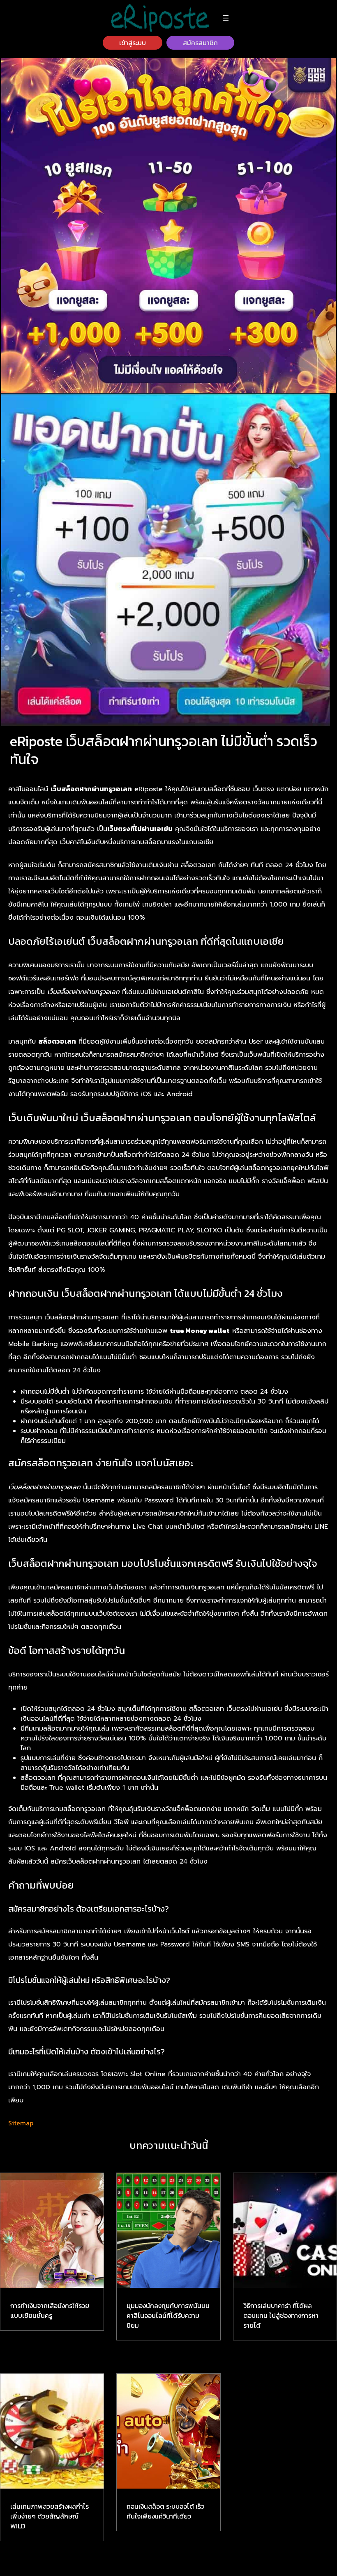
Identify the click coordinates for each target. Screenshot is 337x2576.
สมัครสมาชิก (200, 43)
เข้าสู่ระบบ (133, 43)
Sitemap (21, 2123)
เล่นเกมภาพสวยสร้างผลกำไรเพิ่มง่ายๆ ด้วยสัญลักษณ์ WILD (50, 2516)
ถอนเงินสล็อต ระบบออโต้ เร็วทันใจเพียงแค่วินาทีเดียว (165, 2511)
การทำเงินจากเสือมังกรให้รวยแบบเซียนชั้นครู (50, 2310)
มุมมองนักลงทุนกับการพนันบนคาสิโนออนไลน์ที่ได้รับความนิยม (168, 2315)
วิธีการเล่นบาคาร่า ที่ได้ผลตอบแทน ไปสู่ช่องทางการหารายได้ (281, 2315)
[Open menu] (226, 18)
